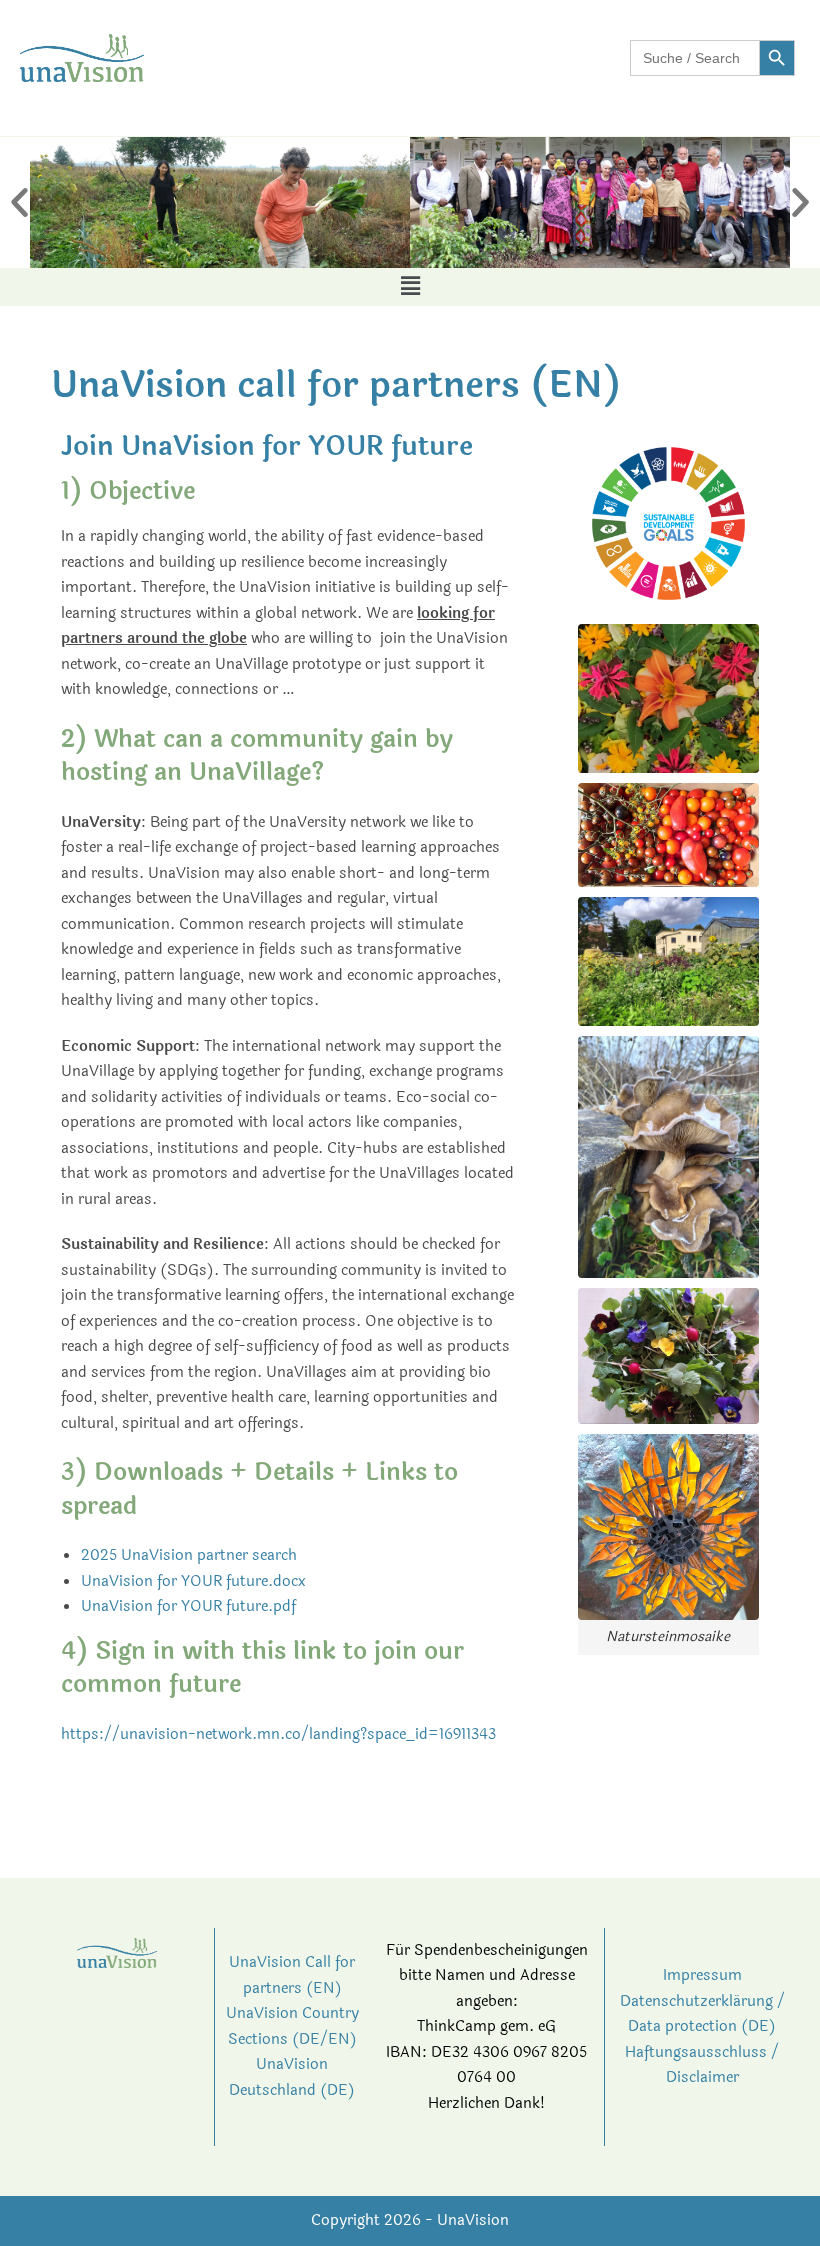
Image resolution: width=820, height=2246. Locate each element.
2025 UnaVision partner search (189, 1555)
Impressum (702, 1975)
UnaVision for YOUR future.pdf (188, 1606)
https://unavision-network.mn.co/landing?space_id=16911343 (278, 1734)
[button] (19, 202)
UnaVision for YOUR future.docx (193, 1581)
